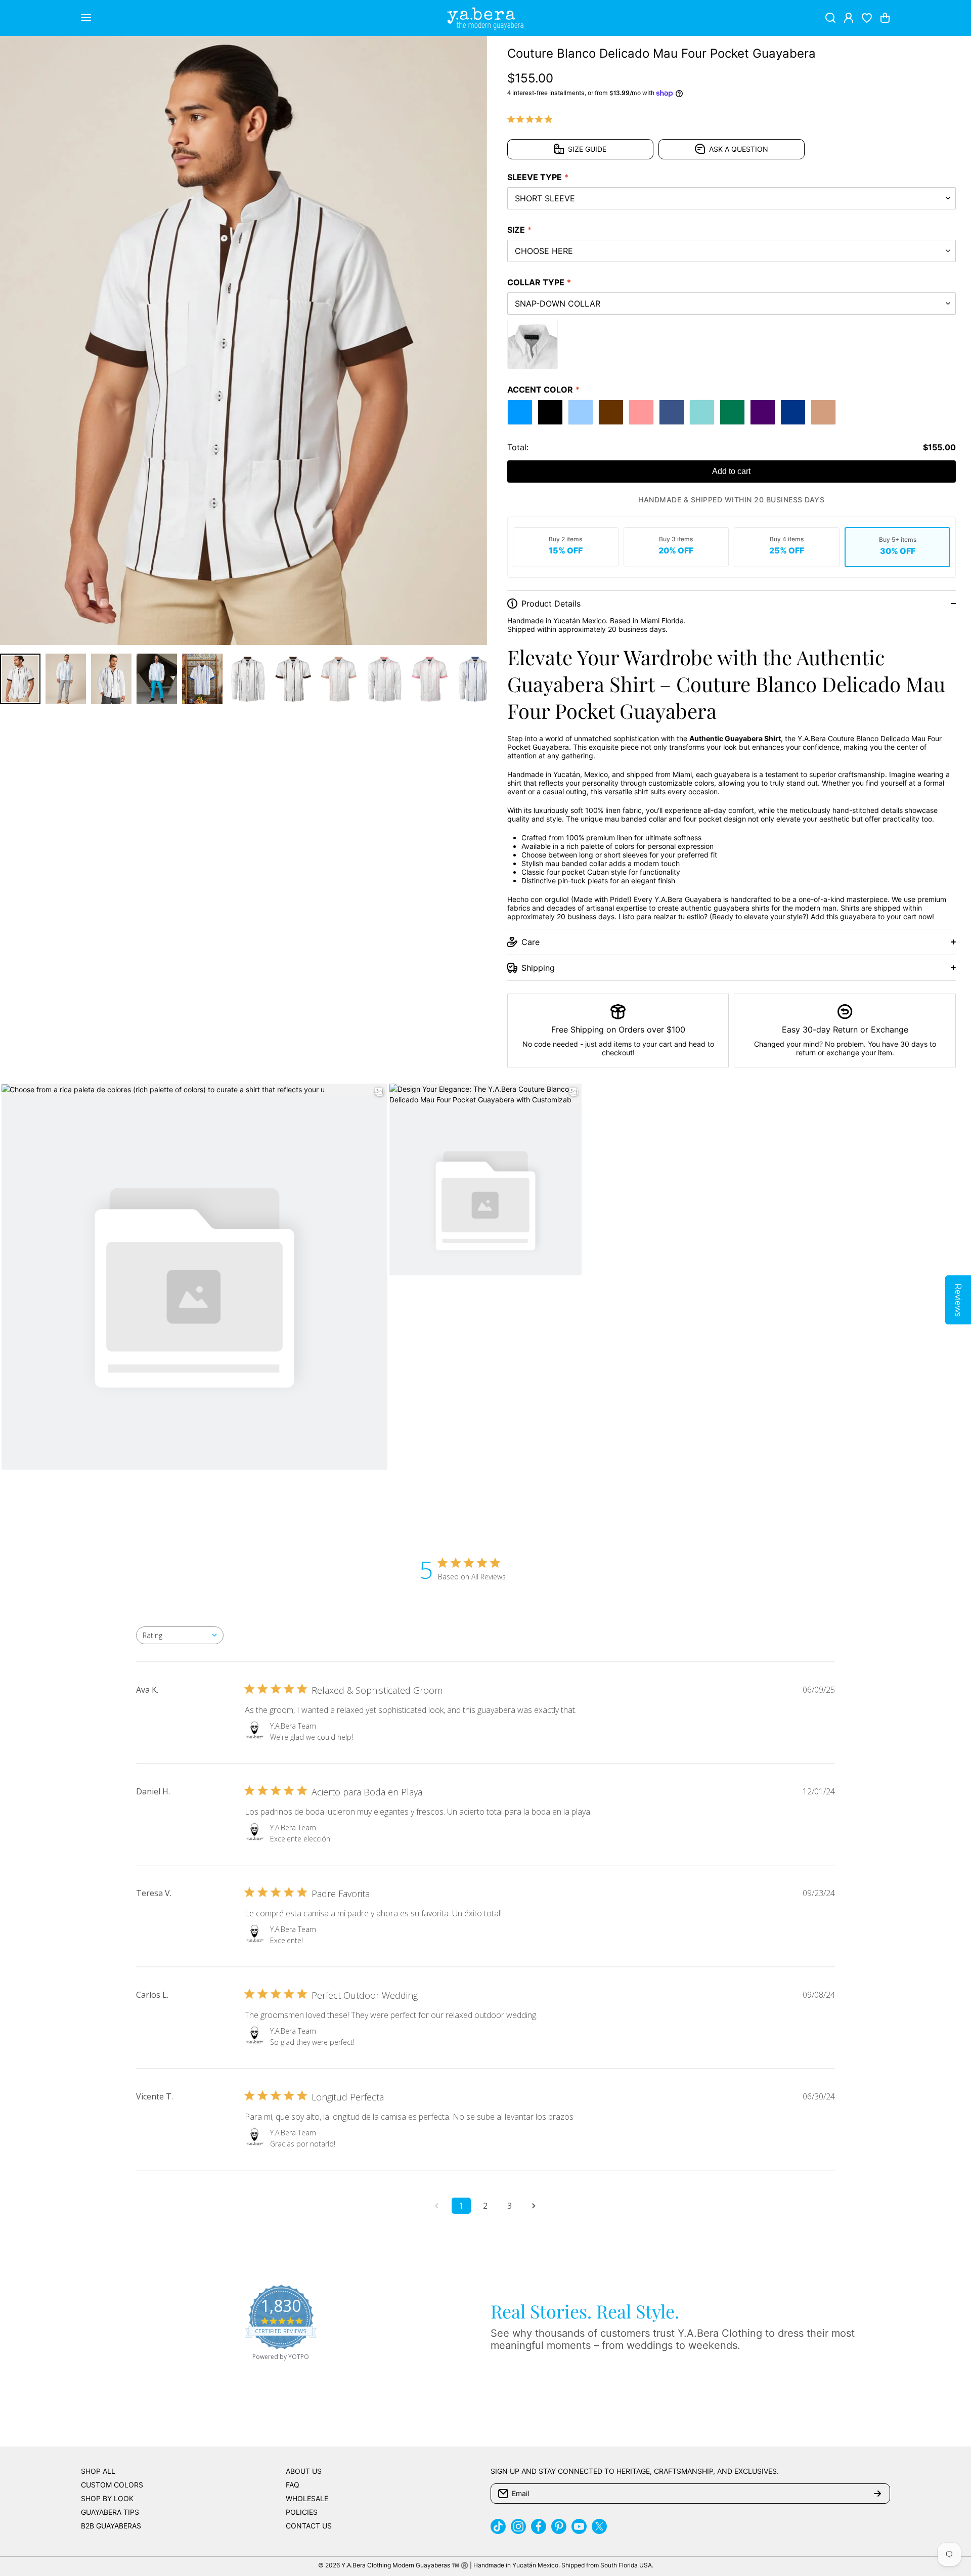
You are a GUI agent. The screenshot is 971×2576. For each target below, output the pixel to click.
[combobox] (180, 1635)
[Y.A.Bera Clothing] (485, 18)
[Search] (830, 18)
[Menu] (86, 18)
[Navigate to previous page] (437, 2206)
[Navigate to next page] (534, 2206)
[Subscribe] (877, 2494)
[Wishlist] (867, 18)
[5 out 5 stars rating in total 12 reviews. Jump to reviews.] (532, 119)
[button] (885, 18)
